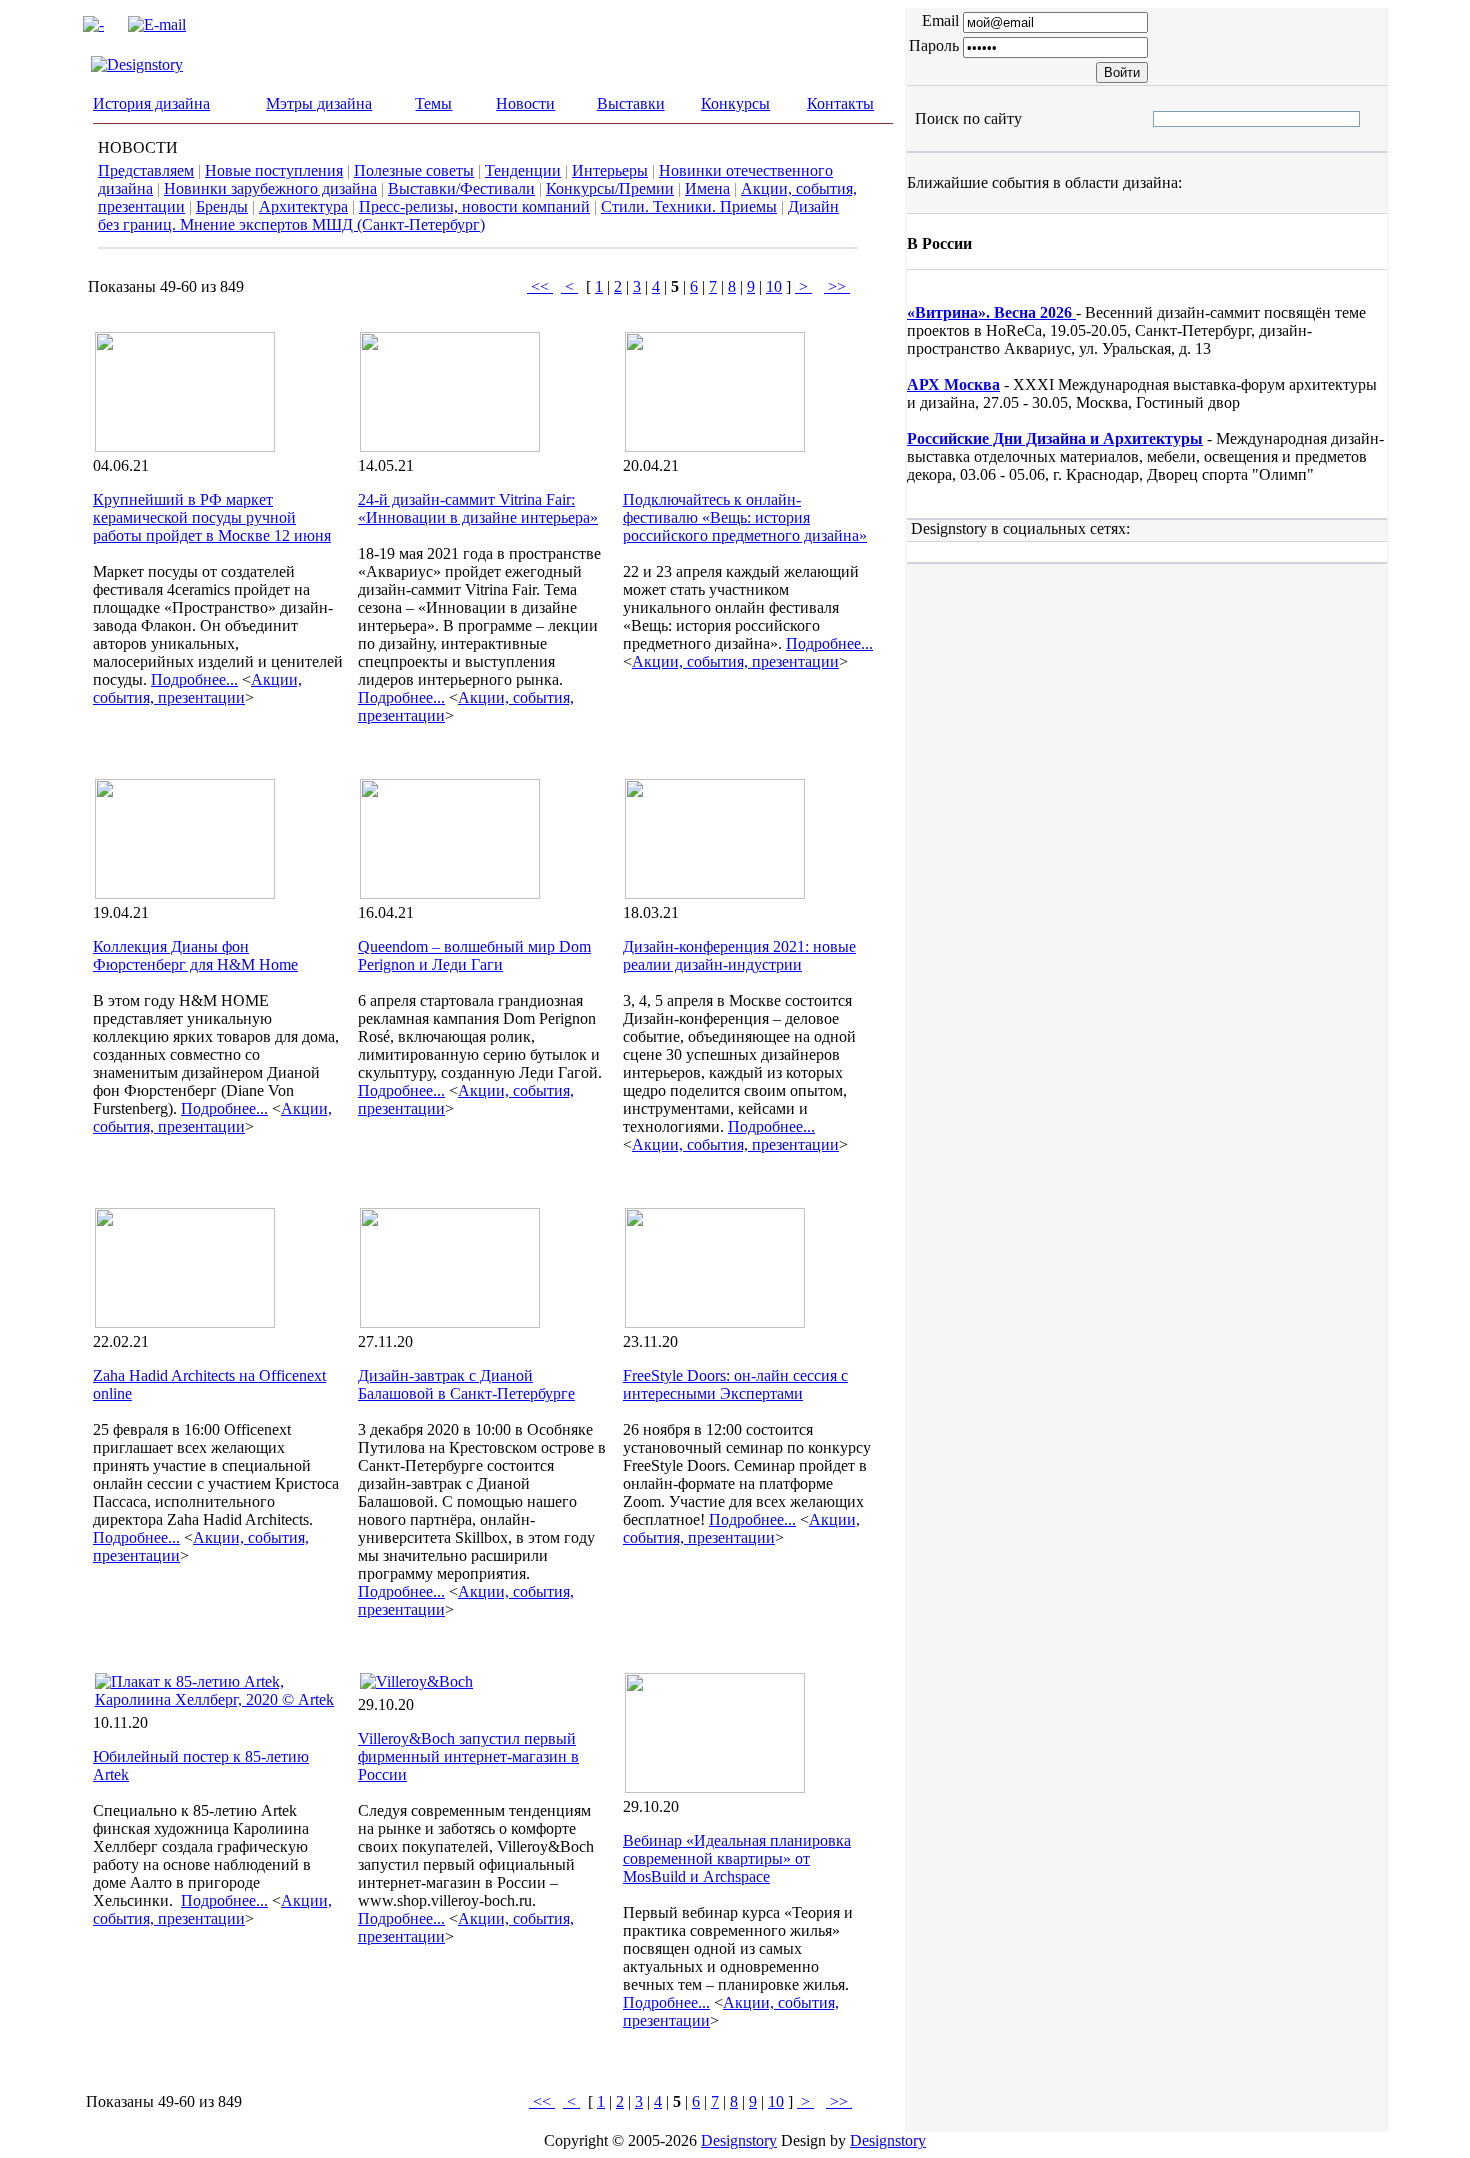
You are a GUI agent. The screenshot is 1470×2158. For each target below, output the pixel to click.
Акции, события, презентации (197, 688)
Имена (707, 188)
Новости (525, 103)
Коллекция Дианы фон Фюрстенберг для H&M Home (195, 955)
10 (774, 286)
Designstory (739, 2140)
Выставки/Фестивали (461, 188)
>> (837, 286)
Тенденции (523, 170)
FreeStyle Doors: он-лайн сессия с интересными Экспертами (735, 1384)
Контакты (840, 103)
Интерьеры (610, 170)
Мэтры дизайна (319, 103)
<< (540, 286)
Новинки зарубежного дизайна (270, 188)
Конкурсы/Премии (610, 188)
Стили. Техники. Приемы (689, 206)
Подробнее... (194, 679)
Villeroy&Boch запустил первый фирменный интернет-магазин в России (468, 1756)
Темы (433, 103)
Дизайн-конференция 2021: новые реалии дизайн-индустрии (739, 955)
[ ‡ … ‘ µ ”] (1170, 118)
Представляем (146, 170)
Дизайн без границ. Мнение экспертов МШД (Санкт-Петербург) (468, 215)
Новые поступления (274, 170)
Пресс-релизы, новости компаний (474, 206)
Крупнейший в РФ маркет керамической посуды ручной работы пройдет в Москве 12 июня (212, 517)
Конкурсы (735, 103)
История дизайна (151, 103)
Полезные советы (414, 170)
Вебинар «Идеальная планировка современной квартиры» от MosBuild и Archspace (737, 1858)
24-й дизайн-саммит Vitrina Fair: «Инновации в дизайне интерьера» (478, 508)
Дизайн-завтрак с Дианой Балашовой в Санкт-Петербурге (466, 1384)
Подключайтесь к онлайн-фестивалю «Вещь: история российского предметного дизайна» (745, 517)
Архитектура (303, 206)
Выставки (631, 103)
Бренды (222, 206)
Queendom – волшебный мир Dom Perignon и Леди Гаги (474, 955)
